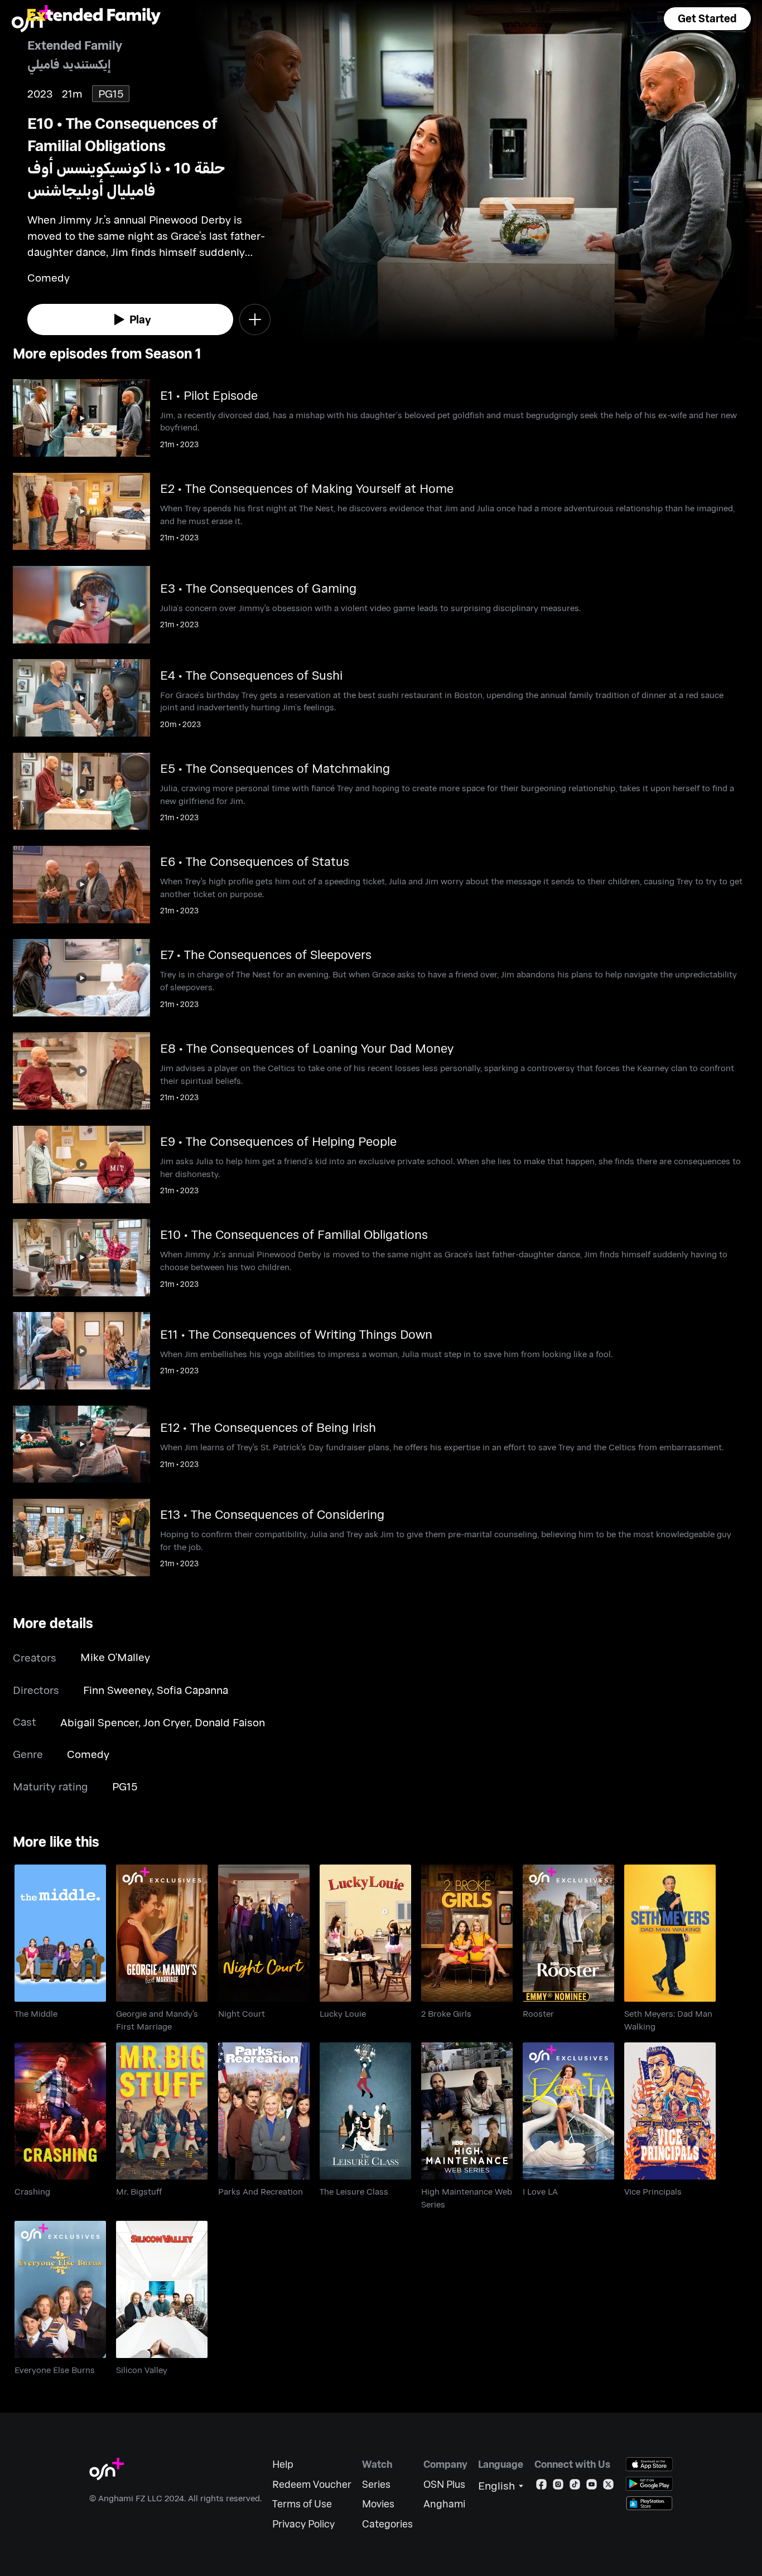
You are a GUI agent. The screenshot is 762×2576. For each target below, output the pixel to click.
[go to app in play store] (649, 2484)
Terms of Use (302, 2504)
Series (376, 2484)
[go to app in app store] (649, 2464)
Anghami (444, 2504)
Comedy (88, 1754)
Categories (387, 2524)
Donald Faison (230, 1722)
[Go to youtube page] (592, 2487)
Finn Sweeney (117, 1690)
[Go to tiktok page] (575, 2487)
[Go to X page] (608, 2487)
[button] (707, 19)
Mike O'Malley (115, 1657)
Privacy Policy (303, 2524)
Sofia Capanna (192, 1690)
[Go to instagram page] (558, 2487)
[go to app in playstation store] (649, 2503)
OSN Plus (444, 2484)
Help (283, 2464)
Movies (378, 2504)
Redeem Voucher (312, 2484)
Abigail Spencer (99, 1722)
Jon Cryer (167, 1722)
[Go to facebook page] (541, 2487)
